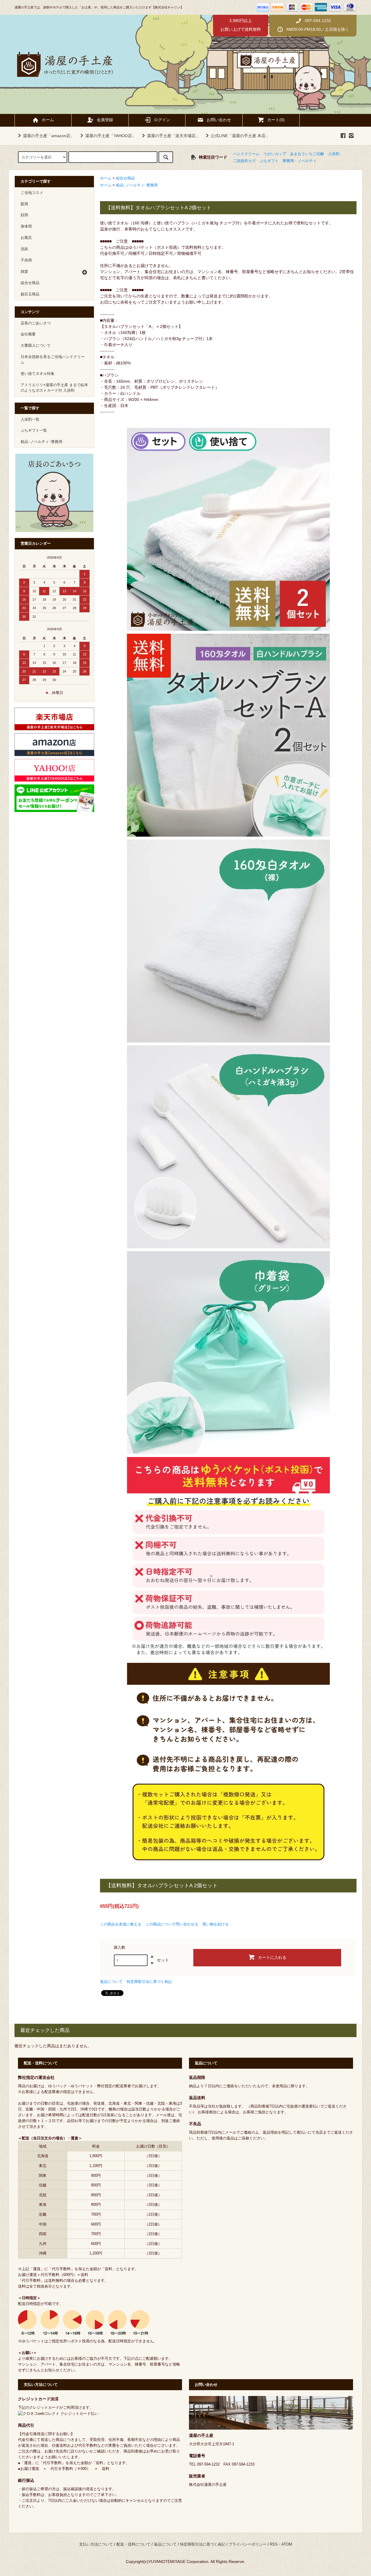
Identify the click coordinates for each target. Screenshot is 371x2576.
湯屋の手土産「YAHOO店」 (111, 136)
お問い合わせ (219, 120)
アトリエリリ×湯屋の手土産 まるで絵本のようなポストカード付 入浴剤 (54, 388)
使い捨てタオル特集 (38, 374)
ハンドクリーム (246, 154)
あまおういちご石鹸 (307, 154)
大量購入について (36, 346)
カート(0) (276, 120)
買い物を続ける (215, 1924)
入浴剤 (334, 154)
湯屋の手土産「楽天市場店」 (173, 136)
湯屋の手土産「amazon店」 (49, 136)
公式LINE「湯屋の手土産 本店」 (240, 136)
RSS (274, 2544)
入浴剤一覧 (30, 419)
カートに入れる (272, 1957)
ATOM (287, 2544)
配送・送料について (133, 2544)
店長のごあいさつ (36, 323)
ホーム (48, 120)
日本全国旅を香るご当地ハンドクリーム (53, 360)
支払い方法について (96, 2544)
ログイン (162, 120)
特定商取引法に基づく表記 (149, 1982)
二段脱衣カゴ (244, 161)
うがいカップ (275, 154)
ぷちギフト (269, 161)
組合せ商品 (125, 178)
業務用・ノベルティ (300, 161)
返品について (111, 1982)
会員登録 (105, 120)
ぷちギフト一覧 (34, 430)
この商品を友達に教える (121, 1924)
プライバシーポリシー (248, 2544)
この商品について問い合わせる (172, 1924)
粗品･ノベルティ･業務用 (137, 185)
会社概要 (28, 334)
